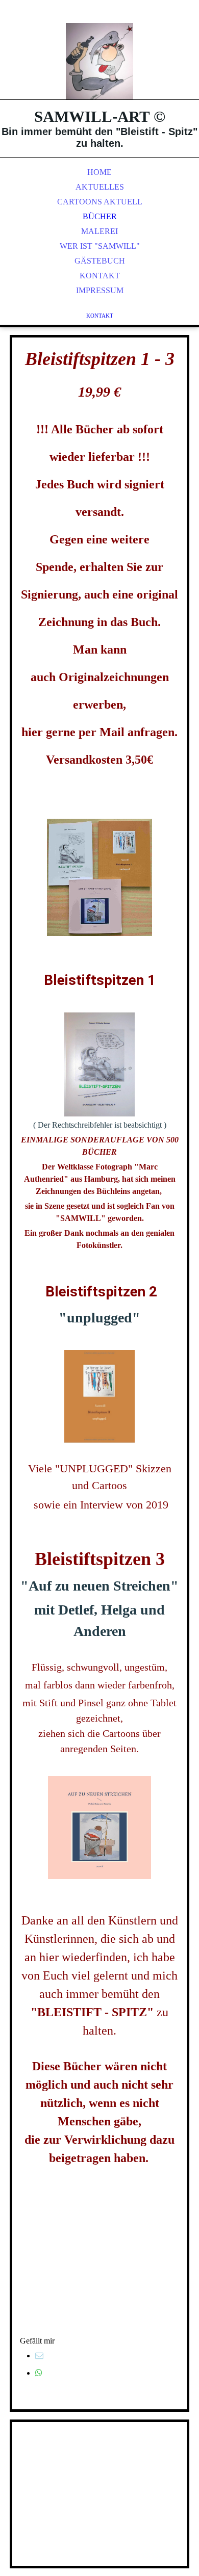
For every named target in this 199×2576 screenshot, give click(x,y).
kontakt (100, 276)
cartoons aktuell (100, 202)
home (99, 172)
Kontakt (100, 316)
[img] (99, 61)
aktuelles (100, 187)
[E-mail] (39, 2356)
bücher (100, 216)
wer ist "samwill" (100, 246)
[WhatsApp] (39, 2373)
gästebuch (100, 261)
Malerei (99, 231)
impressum (100, 290)
